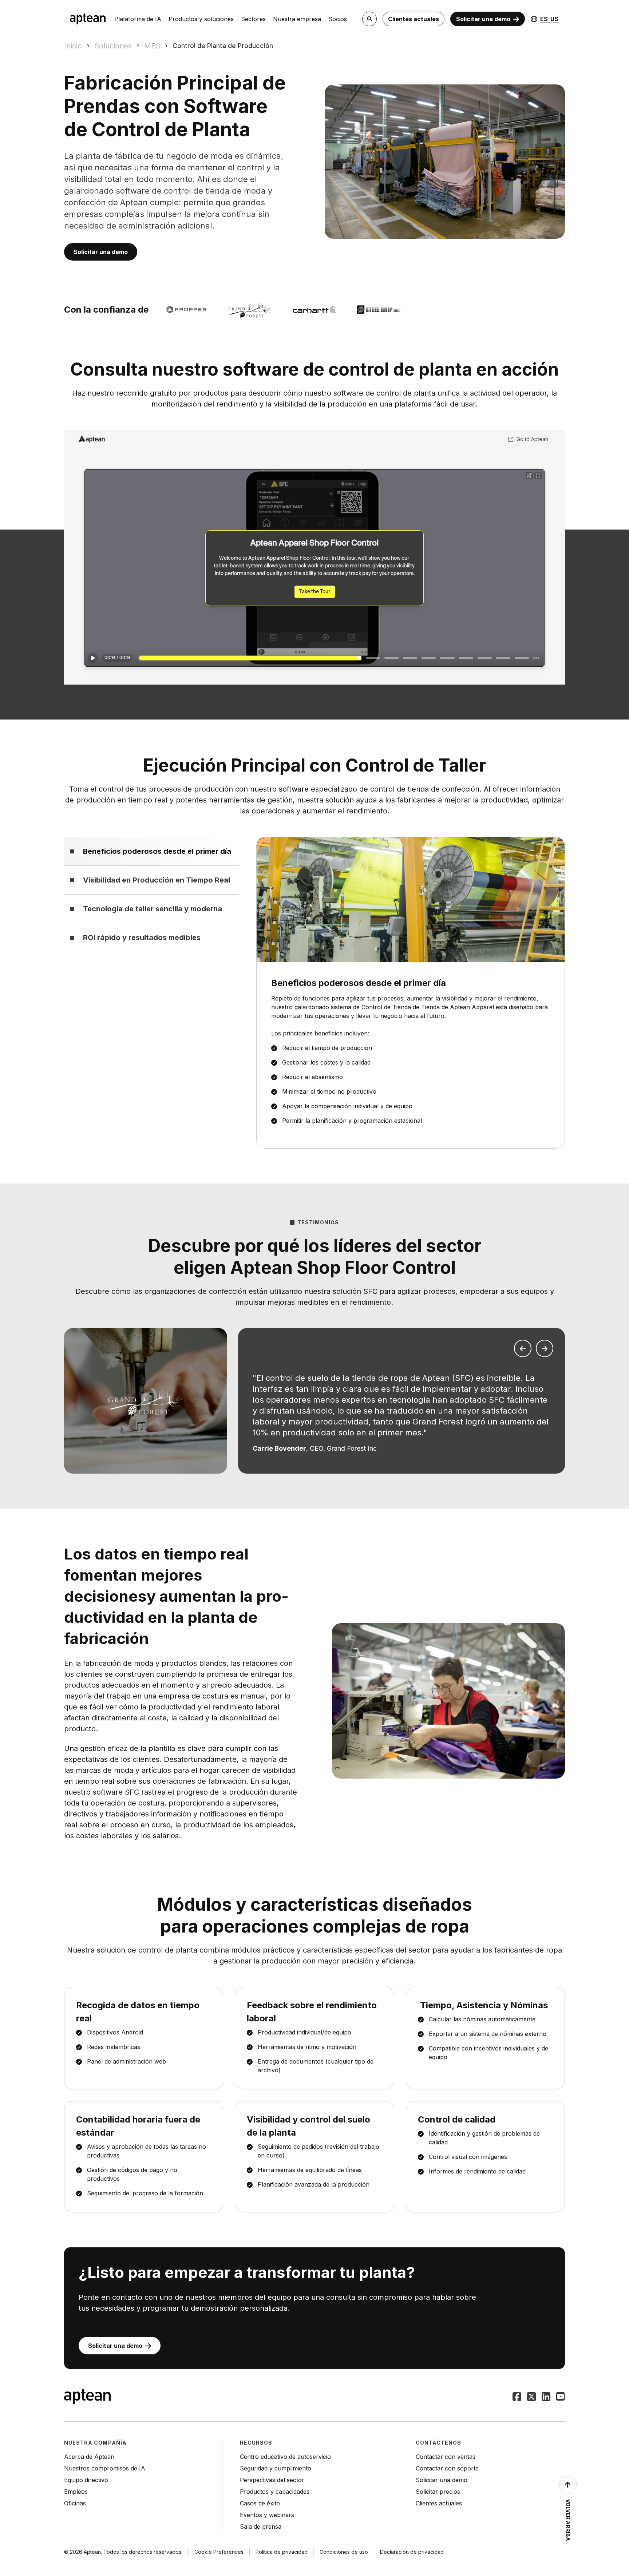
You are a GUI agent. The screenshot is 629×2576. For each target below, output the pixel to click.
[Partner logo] (379, 310)
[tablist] (151, 894)
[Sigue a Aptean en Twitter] (531, 2397)
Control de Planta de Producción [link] (223, 46)
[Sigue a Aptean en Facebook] (517, 2397)
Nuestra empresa (297, 19)
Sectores (253, 19)
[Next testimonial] (545, 1348)
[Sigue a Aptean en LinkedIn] (546, 2397)
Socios (338, 19)
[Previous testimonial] (523, 1348)
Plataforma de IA (138, 19)
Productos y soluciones (201, 19)
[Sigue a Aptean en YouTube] (561, 2397)
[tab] (151, 851)
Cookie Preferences (219, 2552)
